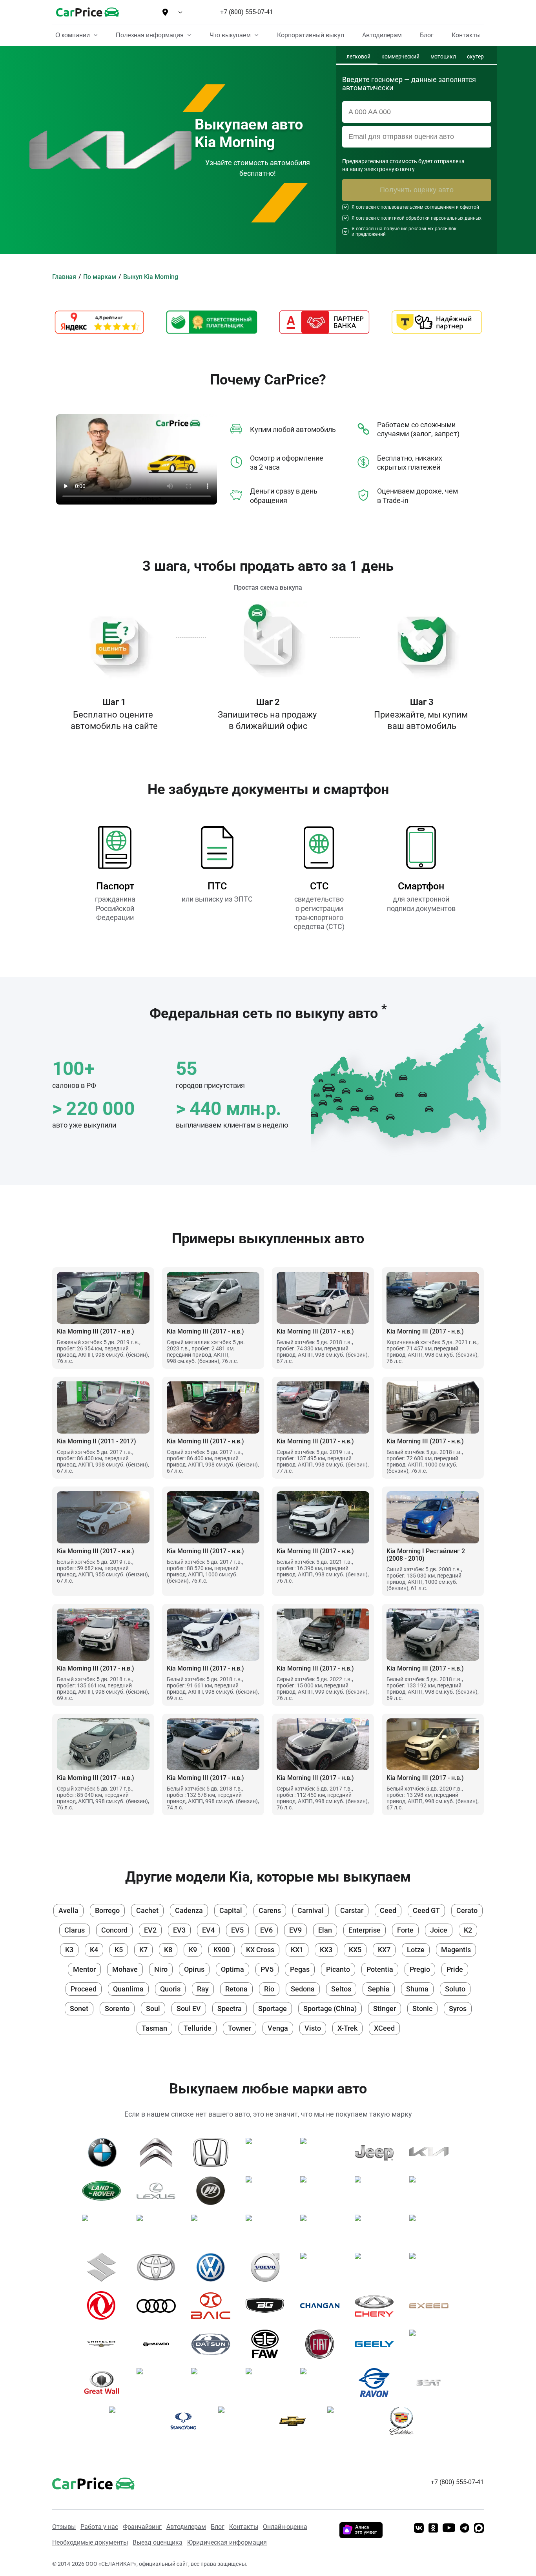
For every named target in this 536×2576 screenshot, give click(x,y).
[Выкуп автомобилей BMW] (105, 2152)
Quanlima (128, 1989)
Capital (231, 1910)
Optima (232, 1969)
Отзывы (64, 2527)
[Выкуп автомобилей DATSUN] (214, 2344)
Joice (439, 1930)
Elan (325, 1930)
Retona (236, 1989)
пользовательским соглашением (418, 207)
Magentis (456, 1950)
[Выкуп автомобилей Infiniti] (268, 2152)
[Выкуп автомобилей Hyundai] (377, 2267)
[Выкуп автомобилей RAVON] (377, 2383)
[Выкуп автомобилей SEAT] (432, 2383)
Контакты (244, 2527)
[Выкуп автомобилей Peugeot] (214, 2229)
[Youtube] (449, 2529)
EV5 (237, 1930)
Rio (269, 1989)
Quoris (170, 1989)
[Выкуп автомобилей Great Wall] (105, 2383)
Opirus (194, 1969)
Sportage (273, 2009)
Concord (114, 1930)
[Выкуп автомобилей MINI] (377, 2191)
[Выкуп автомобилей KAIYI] (323, 2383)
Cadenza (189, 1910)
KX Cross (260, 1950)
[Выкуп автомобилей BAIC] (214, 2306)
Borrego (107, 1910)
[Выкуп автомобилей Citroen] (159, 2152)
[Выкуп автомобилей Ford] (432, 2267)
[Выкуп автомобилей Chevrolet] (295, 2421)
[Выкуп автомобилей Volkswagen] (214, 2267)
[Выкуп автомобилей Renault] (323, 2229)
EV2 (150, 1930)
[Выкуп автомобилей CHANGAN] (323, 2306)
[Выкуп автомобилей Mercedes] (323, 2191)
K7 (143, 1950)
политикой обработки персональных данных (431, 218)
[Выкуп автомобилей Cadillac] (404, 2421)
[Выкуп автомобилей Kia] (432, 2152)
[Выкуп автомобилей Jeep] (377, 2152)
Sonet (79, 2009)
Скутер (475, 57)
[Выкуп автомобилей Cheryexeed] (432, 2306)
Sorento (117, 2009)
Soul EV (189, 2009)
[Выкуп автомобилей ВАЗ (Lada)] (350, 2421)
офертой (469, 207)
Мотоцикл (443, 57)
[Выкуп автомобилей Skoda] (377, 2229)
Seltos (341, 1989)
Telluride (198, 2028)
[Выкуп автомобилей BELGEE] (268, 2306)
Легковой (358, 57)
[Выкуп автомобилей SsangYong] (186, 2421)
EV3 (179, 1930)
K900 (222, 1950)
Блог (218, 2527)
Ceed (388, 1910)
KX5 (355, 1950)
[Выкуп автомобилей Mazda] (268, 2191)
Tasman (154, 2028)
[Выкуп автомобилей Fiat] (323, 2344)
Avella (68, 1910)
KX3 (326, 1950)
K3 (69, 1950)
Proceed (84, 1989)
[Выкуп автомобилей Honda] (214, 2152)
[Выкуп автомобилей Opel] (159, 2229)
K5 (119, 1950)
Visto (313, 2028)
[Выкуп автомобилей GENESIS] (432, 2344)
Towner (240, 2028)
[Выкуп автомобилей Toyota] (159, 2267)
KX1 (297, 1950)
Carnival (311, 1910)
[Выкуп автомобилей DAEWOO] (159, 2344)
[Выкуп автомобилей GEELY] (377, 2344)
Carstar (352, 1910)
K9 (193, 1950)
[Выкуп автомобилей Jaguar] (323, 2152)
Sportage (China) (330, 2009)
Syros (458, 2009)
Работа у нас (99, 2527)
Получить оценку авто (417, 190)
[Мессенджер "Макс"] (479, 2529)
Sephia (379, 1989)
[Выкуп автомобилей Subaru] (432, 2229)
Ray (203, 1989)
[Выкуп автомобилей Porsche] (268, 2229)
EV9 (295, 1930)
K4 (94, 1950)
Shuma (417, 1989)
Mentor (84, 1969)
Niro (161, 1969)
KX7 (384, 1950)
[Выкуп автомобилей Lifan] (214, 2191)
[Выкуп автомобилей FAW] (268, 2344)
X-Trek (347, 2028)
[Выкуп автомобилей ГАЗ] (323, 2267)
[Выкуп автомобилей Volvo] (268, 2267)
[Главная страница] (82, 2482)
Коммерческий (400, 57)
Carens (270, 1910)
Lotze (416, 1950)
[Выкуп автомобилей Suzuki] (105, 2267)
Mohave (125, 1969)
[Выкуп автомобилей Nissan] (105, 2229)
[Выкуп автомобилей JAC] (214, 2383)
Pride (455, 1969)
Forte (405, 1930)
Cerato (467, 1910)
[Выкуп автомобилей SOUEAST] (132, 2421)
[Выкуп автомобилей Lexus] (159, 2191)
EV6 (266, 1930)
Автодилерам (186, 2527)
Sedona (303, 1989)
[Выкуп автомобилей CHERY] (377, 2306)
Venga (278, 2028)
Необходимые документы (90, 2542)
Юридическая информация (227, 2542)
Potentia (380, 1969)
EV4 (208, 1930)
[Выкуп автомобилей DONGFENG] (105, 2306)
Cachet (147, 1910)
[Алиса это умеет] (361, 2535)
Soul (153, 2009)
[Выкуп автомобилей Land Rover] (105, 2191)
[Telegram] (465, 2529)
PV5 (267, 1969)
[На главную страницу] (88, 12)
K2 (468, 1930)
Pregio (420, 1969)
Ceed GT (426, 1910)
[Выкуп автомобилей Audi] (159, 2306)
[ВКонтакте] (419, 2529)
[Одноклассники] (433, 2529)
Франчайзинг (142, 2527)
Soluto (455, 1989)
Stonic (422, 2009)
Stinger (385, 2009)
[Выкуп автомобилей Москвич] (241, 2421)
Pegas (300, 1969)
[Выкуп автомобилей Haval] (159, 2383)
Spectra (230, 2009)
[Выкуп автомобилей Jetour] (268, 2383)
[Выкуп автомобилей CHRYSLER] (105, 2344)
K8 (168, 1950)
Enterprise (365, 1930)
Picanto (338, 1969)
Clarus (75, 1930)
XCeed (384, 2028)
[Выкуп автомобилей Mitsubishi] (432, 2191)
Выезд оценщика (158, 2542)
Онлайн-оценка (285, 2527)
